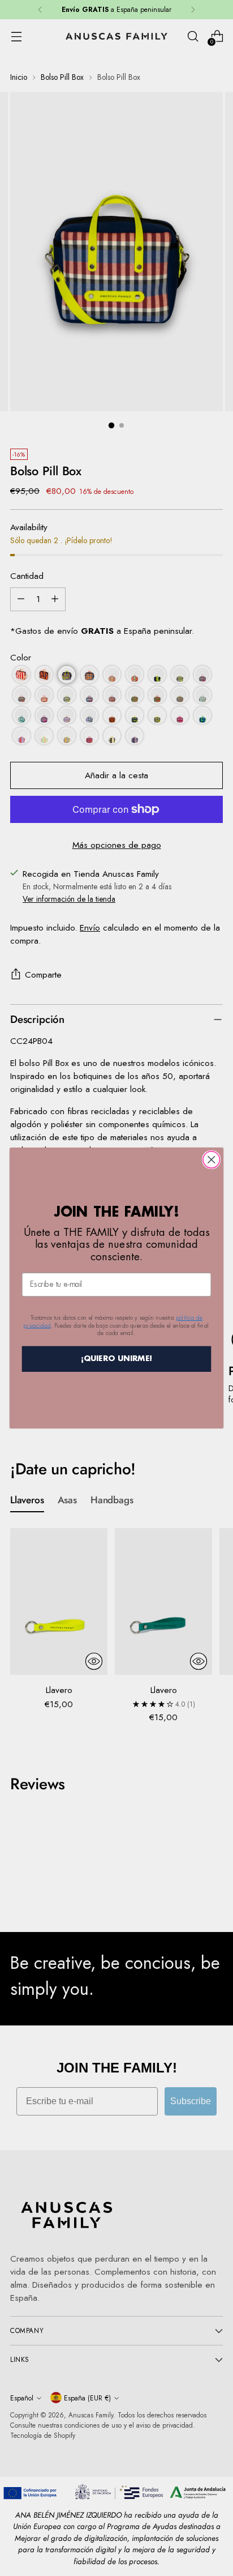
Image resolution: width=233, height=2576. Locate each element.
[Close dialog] (211, 1160)
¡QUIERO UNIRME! (117, 1359)
